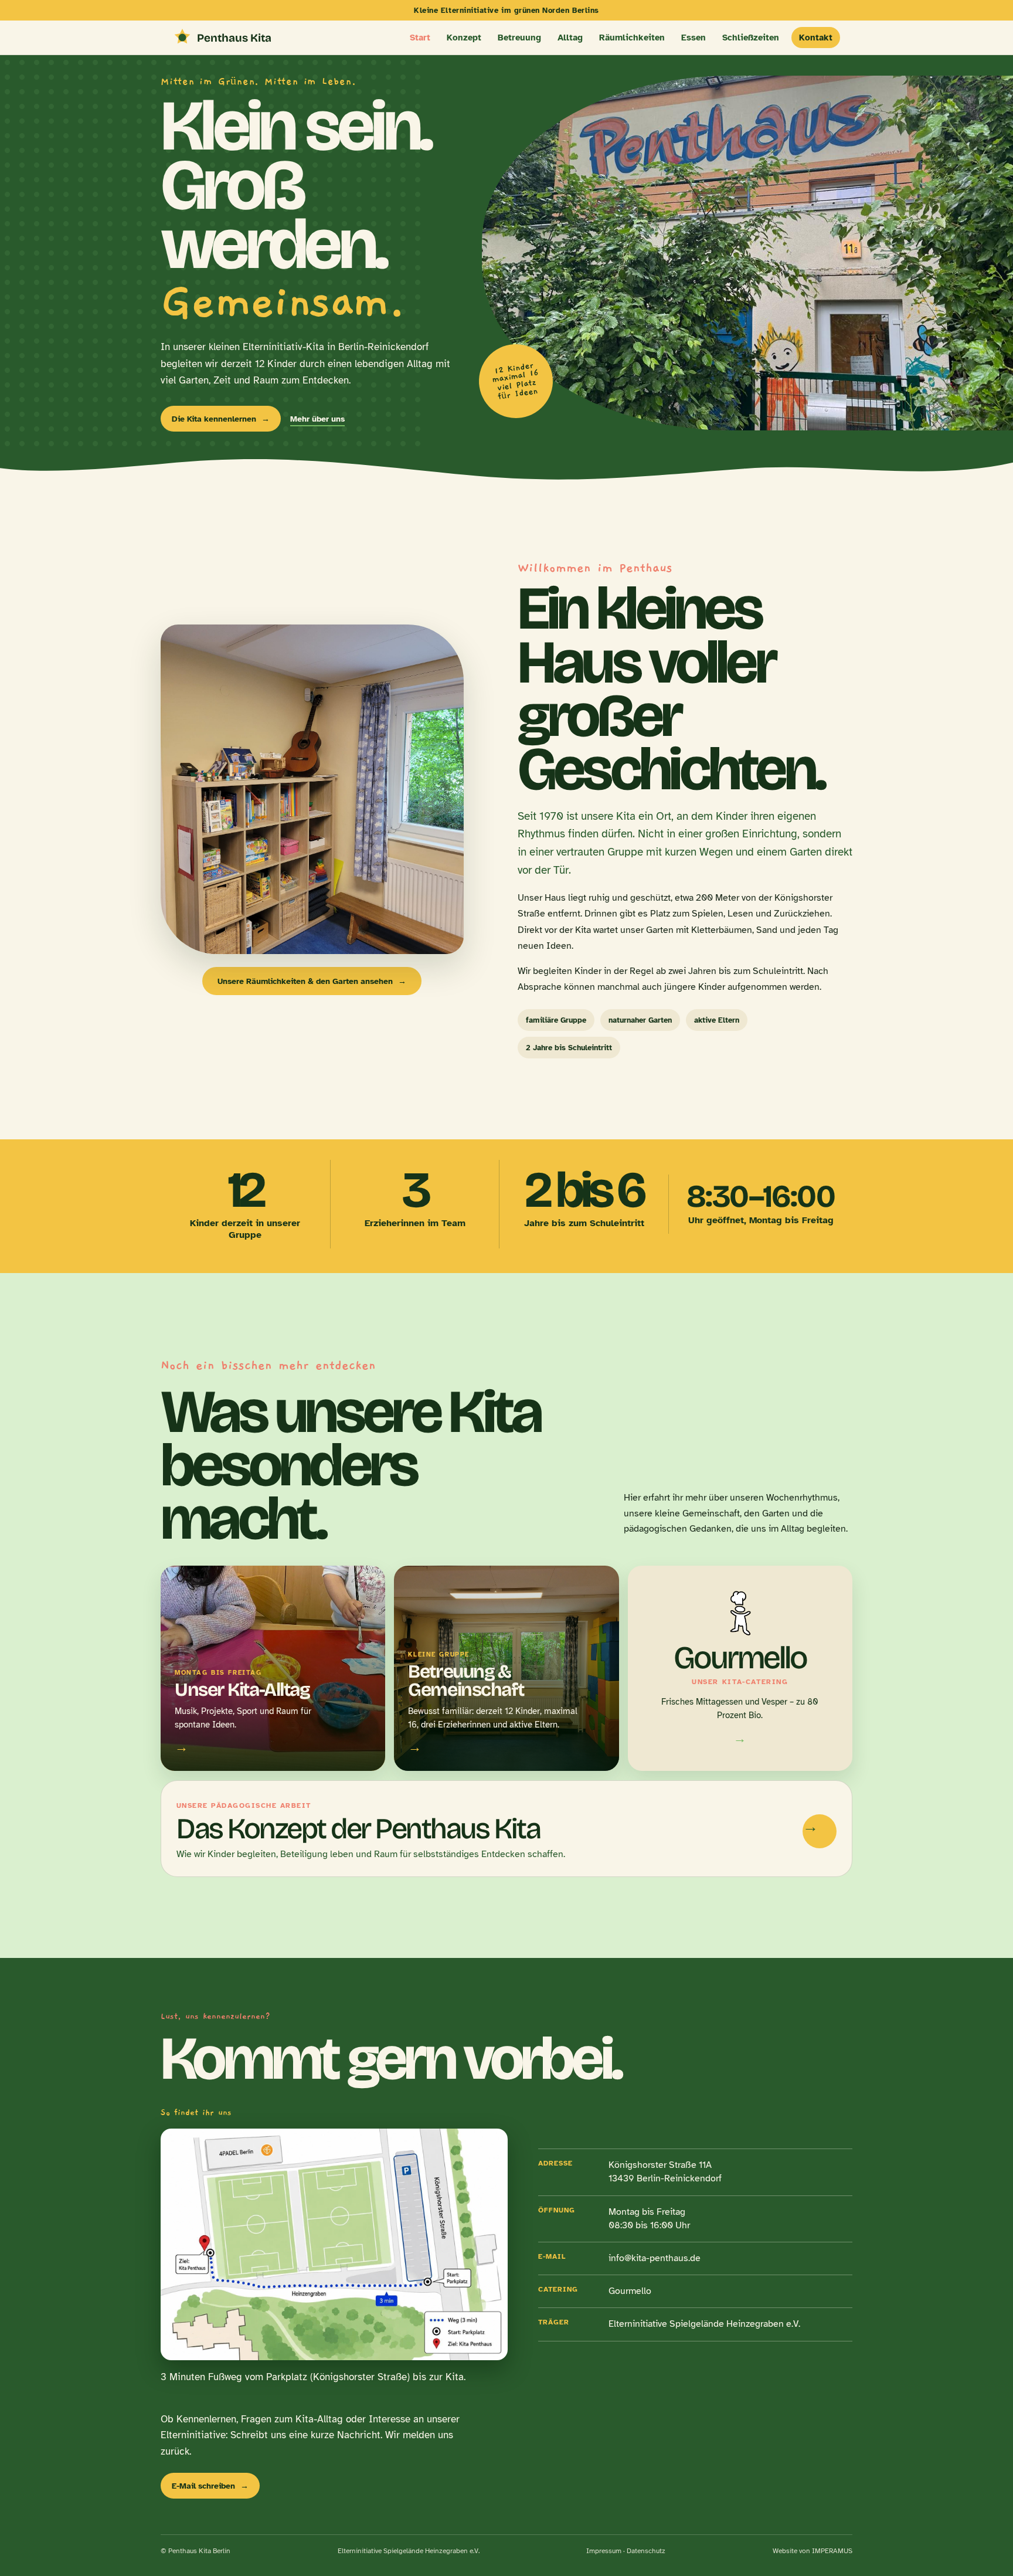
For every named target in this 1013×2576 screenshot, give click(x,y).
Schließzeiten (751, 38)
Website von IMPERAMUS (813, 2551)
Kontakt (816, 38)
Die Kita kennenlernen (221, 419)
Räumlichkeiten (632, 38)
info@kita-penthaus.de (655, 2258)
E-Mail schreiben (210, 2486)
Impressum (604, 2551)
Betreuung (519, 38)
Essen (694, 38)
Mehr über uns (317, 419)
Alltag (570, 38)
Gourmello (630, 2291)
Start (420, 38)
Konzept (464, 38)
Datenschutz (646, 2551)
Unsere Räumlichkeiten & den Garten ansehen (312, 981)
